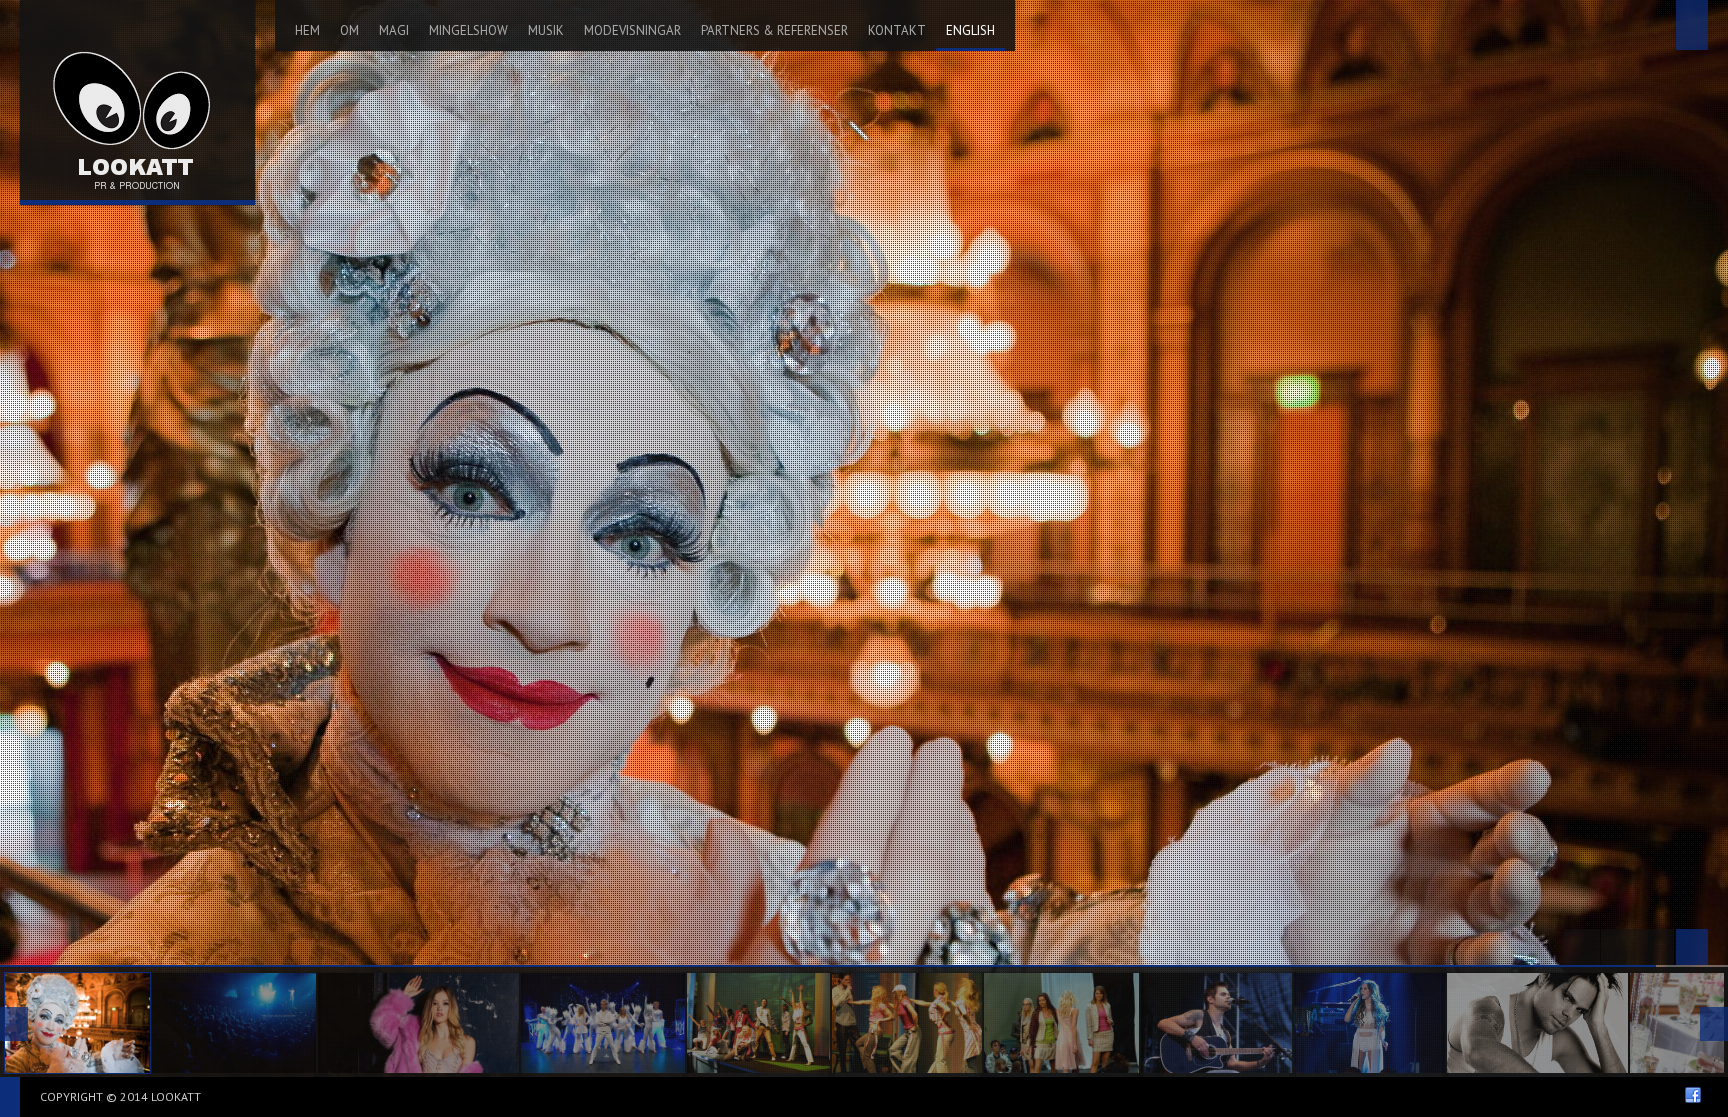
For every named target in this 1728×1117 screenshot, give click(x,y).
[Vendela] (418, 1023)
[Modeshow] (759, 1023)
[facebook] (1693, 1095)
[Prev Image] (1582, 947)
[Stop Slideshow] (1619, 947)
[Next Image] (1656, 947)
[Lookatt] (137, 100)
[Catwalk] (1061, 1023)
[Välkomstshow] (77, 1023)
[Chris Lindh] (1216, 1023)
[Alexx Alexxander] (234, 1023)
